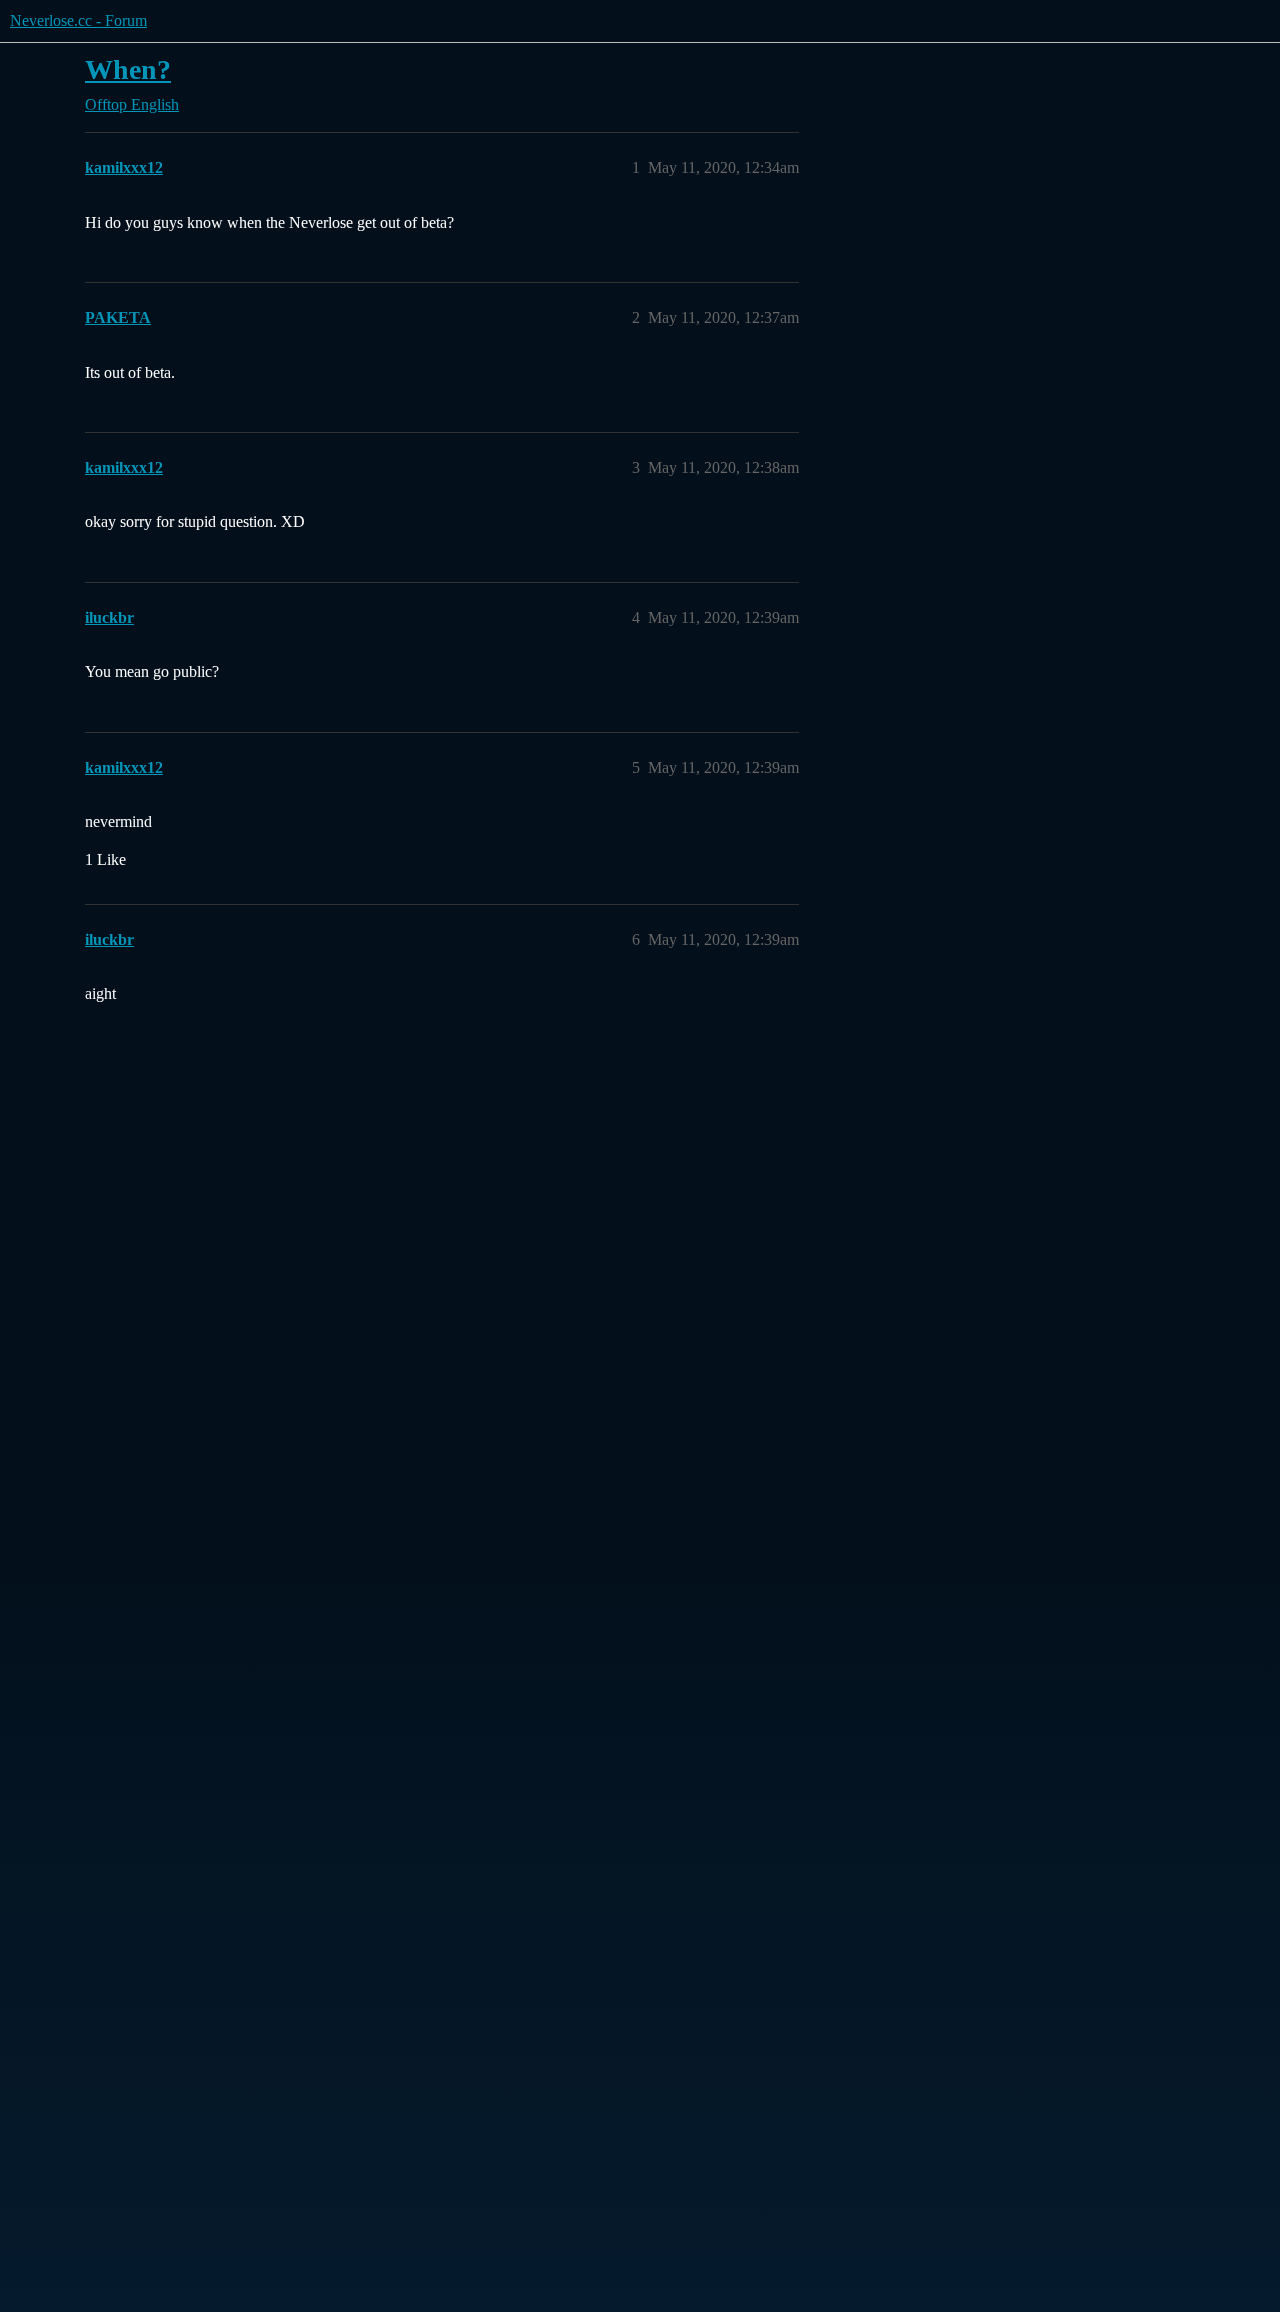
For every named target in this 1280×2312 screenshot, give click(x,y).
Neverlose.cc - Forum (78, 20)
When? (128, 69)
